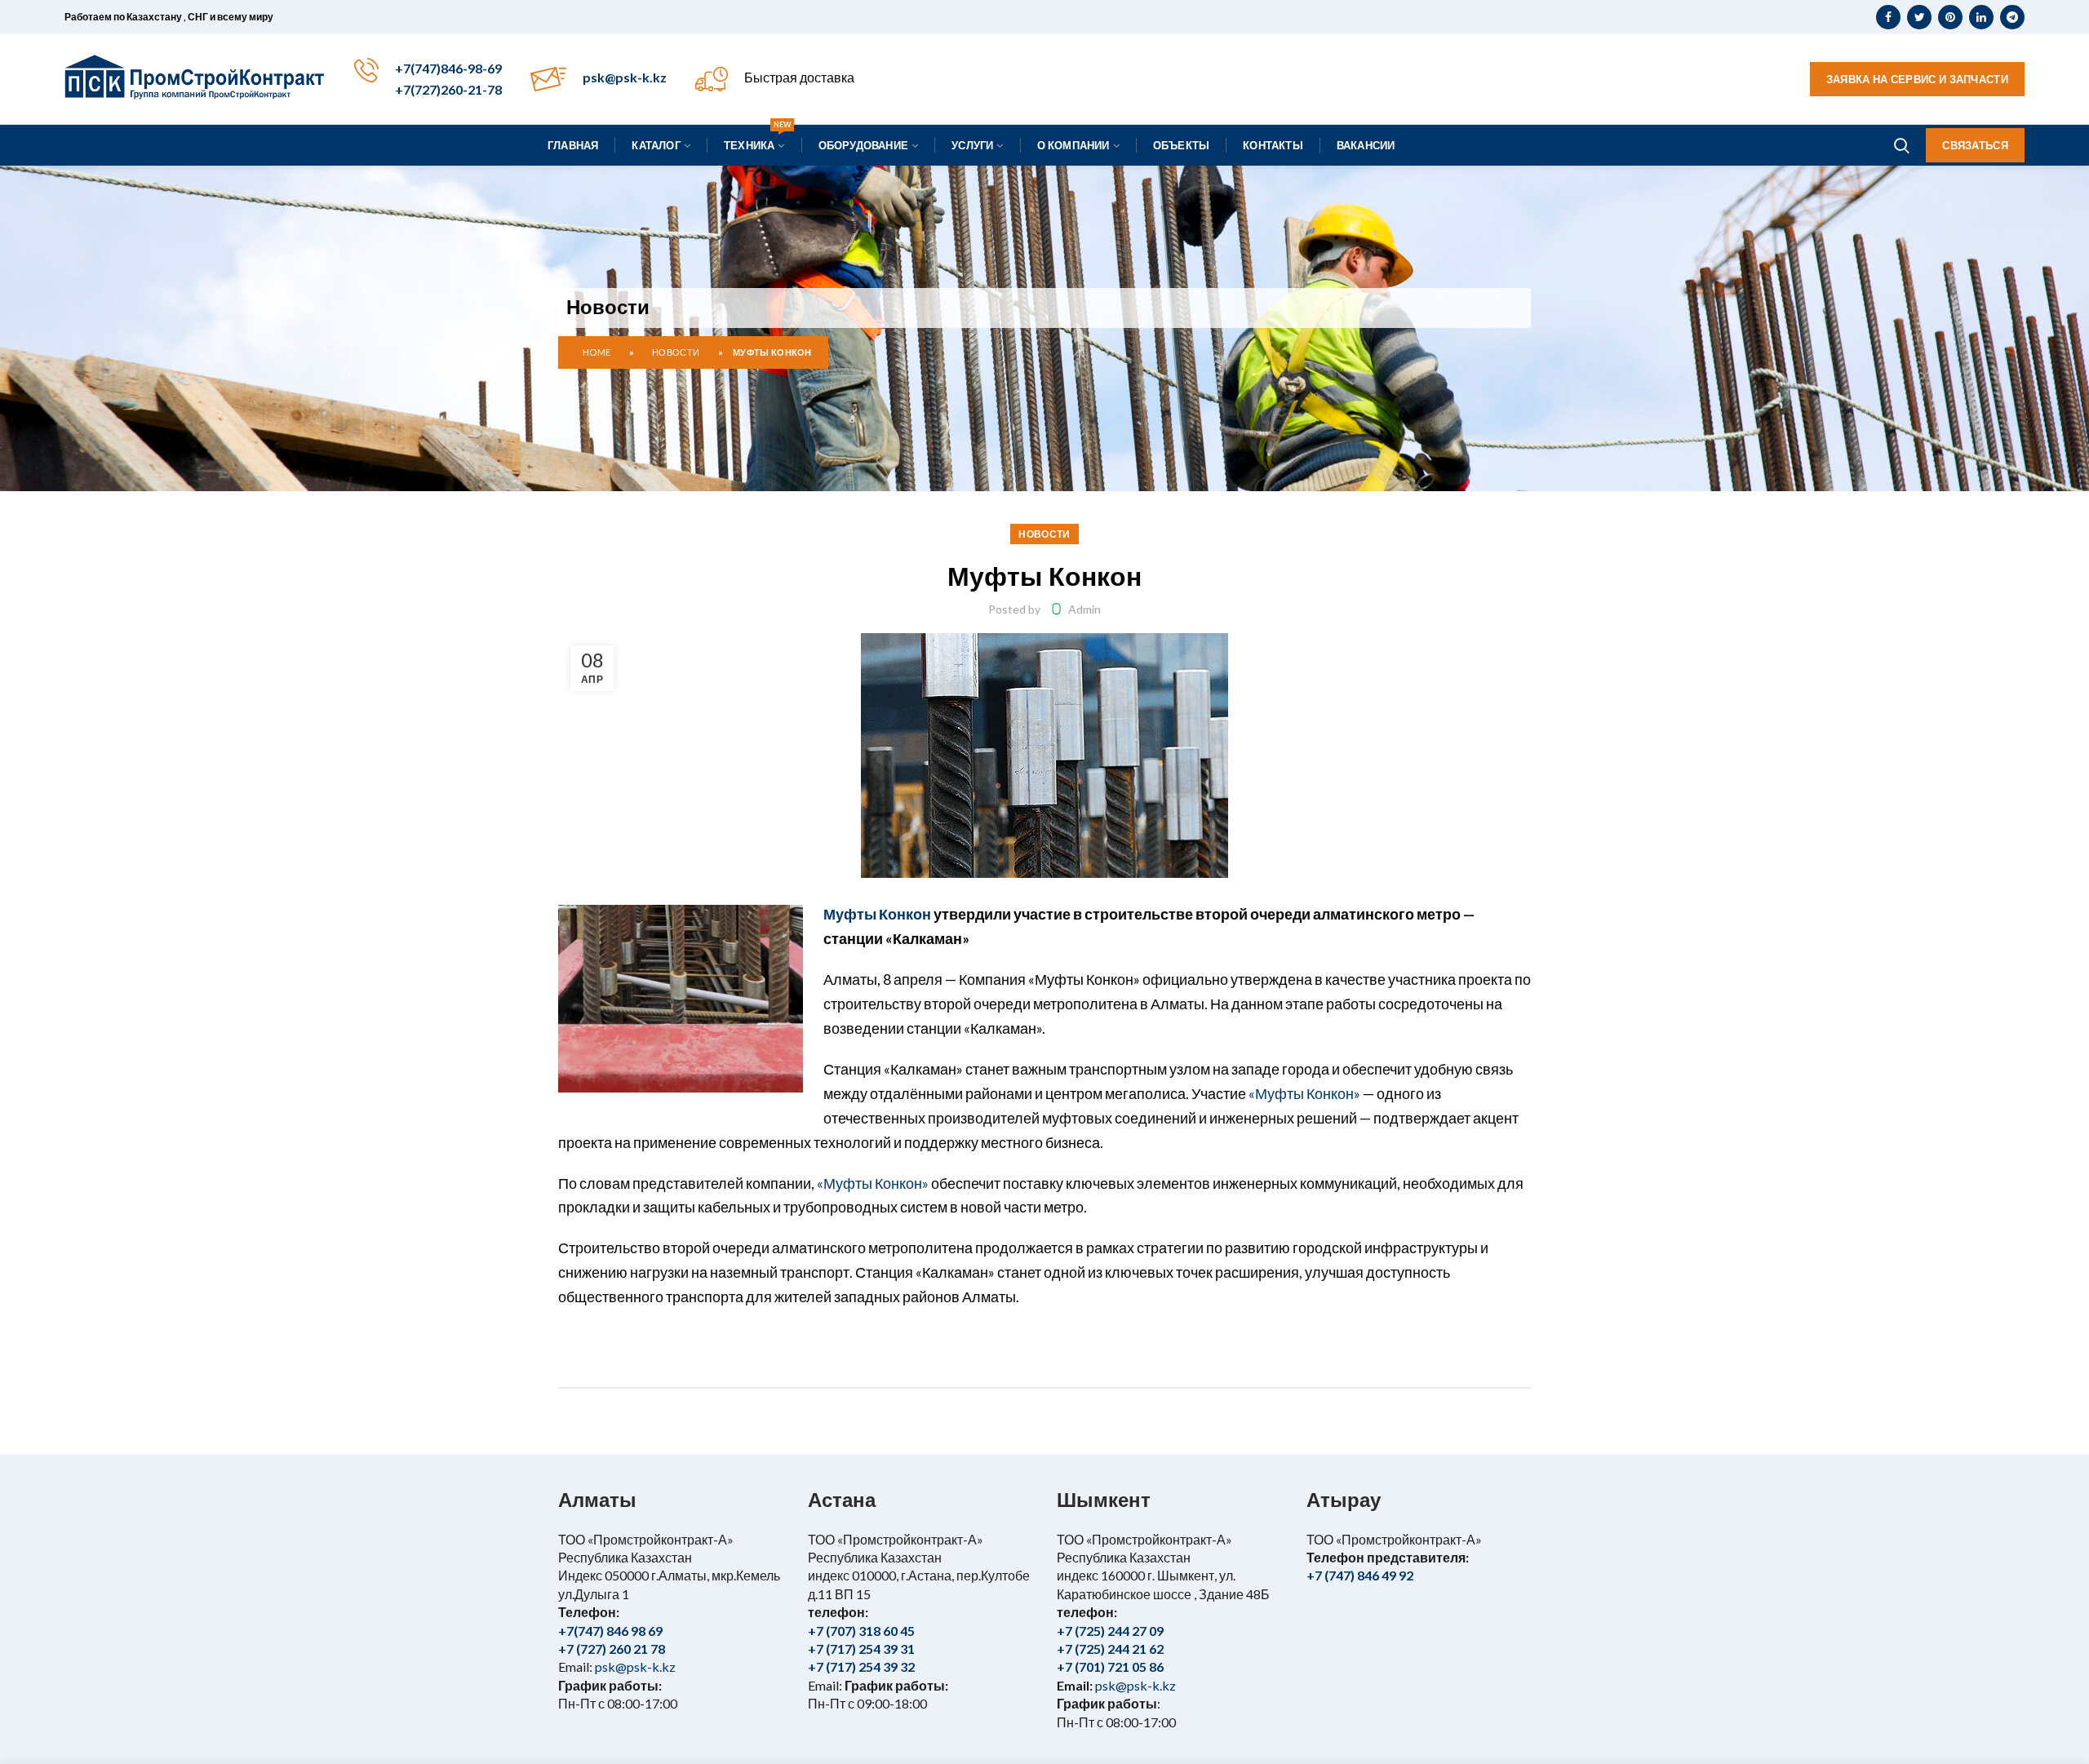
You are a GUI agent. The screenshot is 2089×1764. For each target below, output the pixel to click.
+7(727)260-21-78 (448, 89)
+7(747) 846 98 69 (610, 1631)
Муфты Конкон (877, 914)
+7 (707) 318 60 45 (861, 1631)
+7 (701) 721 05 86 (1110, 1666)
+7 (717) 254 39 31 (861, 1649)
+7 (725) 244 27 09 (1110, 1631)
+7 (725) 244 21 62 (1110, 1649)
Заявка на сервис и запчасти (1917, 79)
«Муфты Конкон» (1304, 1094)
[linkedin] (1981, 17)
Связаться (1975, 145)
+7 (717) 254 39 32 (861, 1666)
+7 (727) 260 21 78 (612, 1649)
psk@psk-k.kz (625, 77)
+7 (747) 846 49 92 (1360, 1575)
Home (597, 352)
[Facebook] (1888, 17)
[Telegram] (2012, 17)
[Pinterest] (1950, 17)
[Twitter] (1919, 17)
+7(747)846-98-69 (448, 68)
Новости (676, 352)
